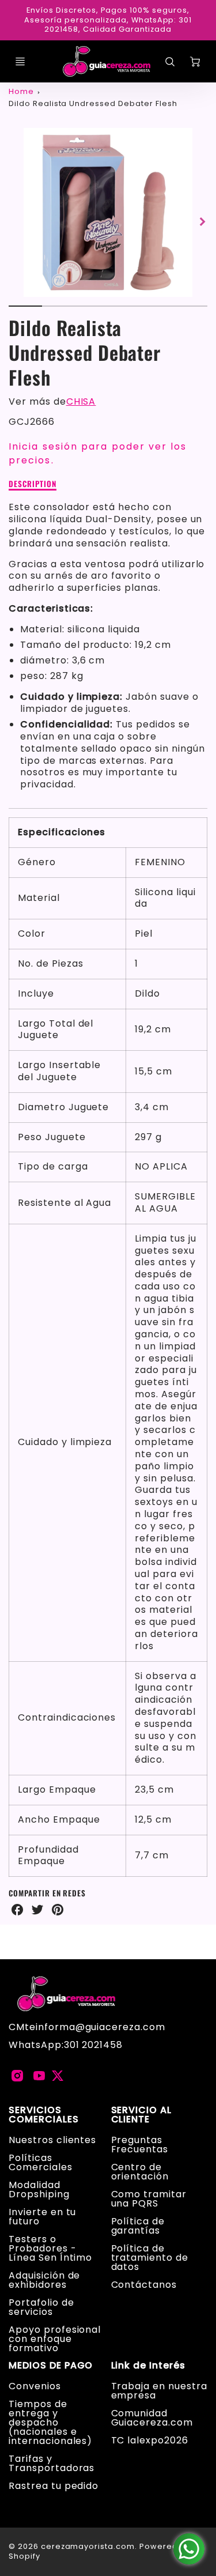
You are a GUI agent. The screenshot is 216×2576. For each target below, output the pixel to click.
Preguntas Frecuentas (140, 2145)
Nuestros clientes (52, 2140)
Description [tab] (33, 484)
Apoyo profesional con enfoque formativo (55, 2339)
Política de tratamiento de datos (150, 2258)
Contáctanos (144, 2285)
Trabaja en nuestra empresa (159, 2391)
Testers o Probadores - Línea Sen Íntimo (50, 2248)
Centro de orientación (140, 2172)
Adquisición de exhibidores (44, 2280)
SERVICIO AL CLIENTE (142, 2115)
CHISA (81, 401)
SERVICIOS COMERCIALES (44, 2115)
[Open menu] (20, 62)
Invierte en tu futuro (42, 2217)
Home (21, 91)
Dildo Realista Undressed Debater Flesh (93, 103)
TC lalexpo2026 (150, 2440)
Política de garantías (138, 2226)
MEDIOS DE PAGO (51, 2366)
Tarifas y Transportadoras (52, 2463)
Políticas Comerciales (41, 2162)
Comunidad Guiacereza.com (152, 2418)
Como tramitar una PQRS (149, 2199)
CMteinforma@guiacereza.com (87, 2027)
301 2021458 (94, 2045)
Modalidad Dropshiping (39, 2190)
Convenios (35, 2386)
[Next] (202, 222)
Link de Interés (148, 2366)
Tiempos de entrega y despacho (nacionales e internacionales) (50, 2422)
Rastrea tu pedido (54, 2486)
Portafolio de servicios (41, 2307)
